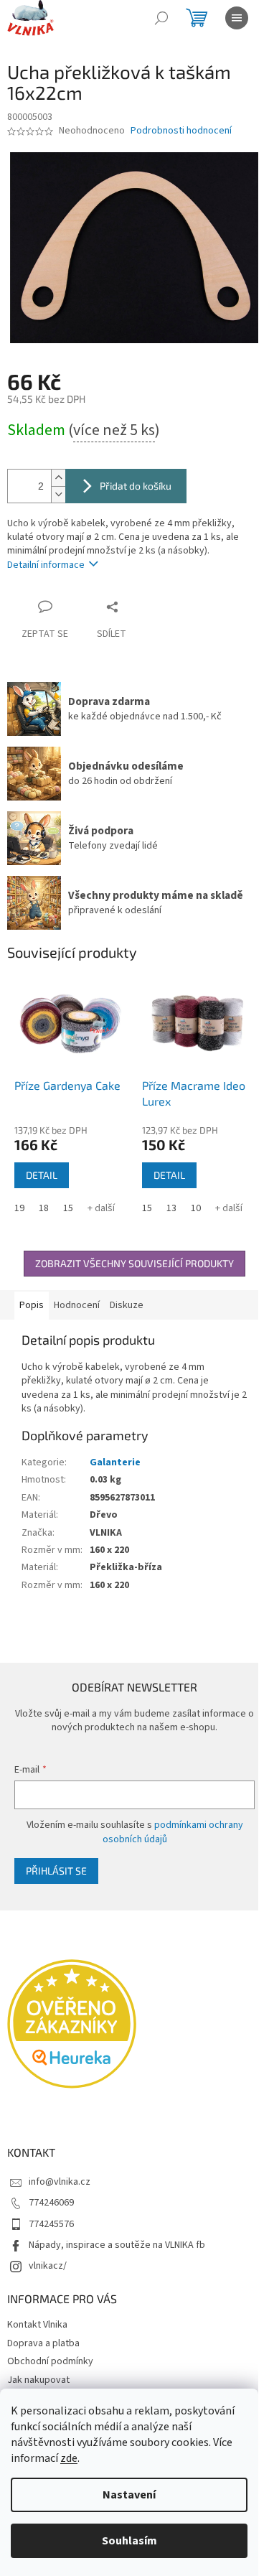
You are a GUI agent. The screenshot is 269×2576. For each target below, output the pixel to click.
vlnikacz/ (48, 2266)
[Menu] (237, 18)
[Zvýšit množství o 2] (58, 478)
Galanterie (115, 1462)
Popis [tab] (32, 1305)
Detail (42, 1175)
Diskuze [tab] (127, 1305)
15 (68, 1208)
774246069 (51, 2203)
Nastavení (129, 2495)
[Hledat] (161, 18)
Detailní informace (46, 565)
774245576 (51, 2224)
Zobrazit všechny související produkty (134, 1263)
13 (171, 1208)
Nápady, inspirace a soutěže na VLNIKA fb (117, 2245)
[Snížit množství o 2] (58, 494)
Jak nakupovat (38, 2380)
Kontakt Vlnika (37, 2325)
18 (44, 1208)
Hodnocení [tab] (77, 1305)
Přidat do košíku (136, 486)
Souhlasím (129, 2541)
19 (19, 1208)
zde (69, 2458)
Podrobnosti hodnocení (181, 131)
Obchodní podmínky (50, 2361)
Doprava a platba (43, 2343)
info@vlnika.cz (60, 2182)
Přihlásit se (56, 1871)
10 (196, 1208)
